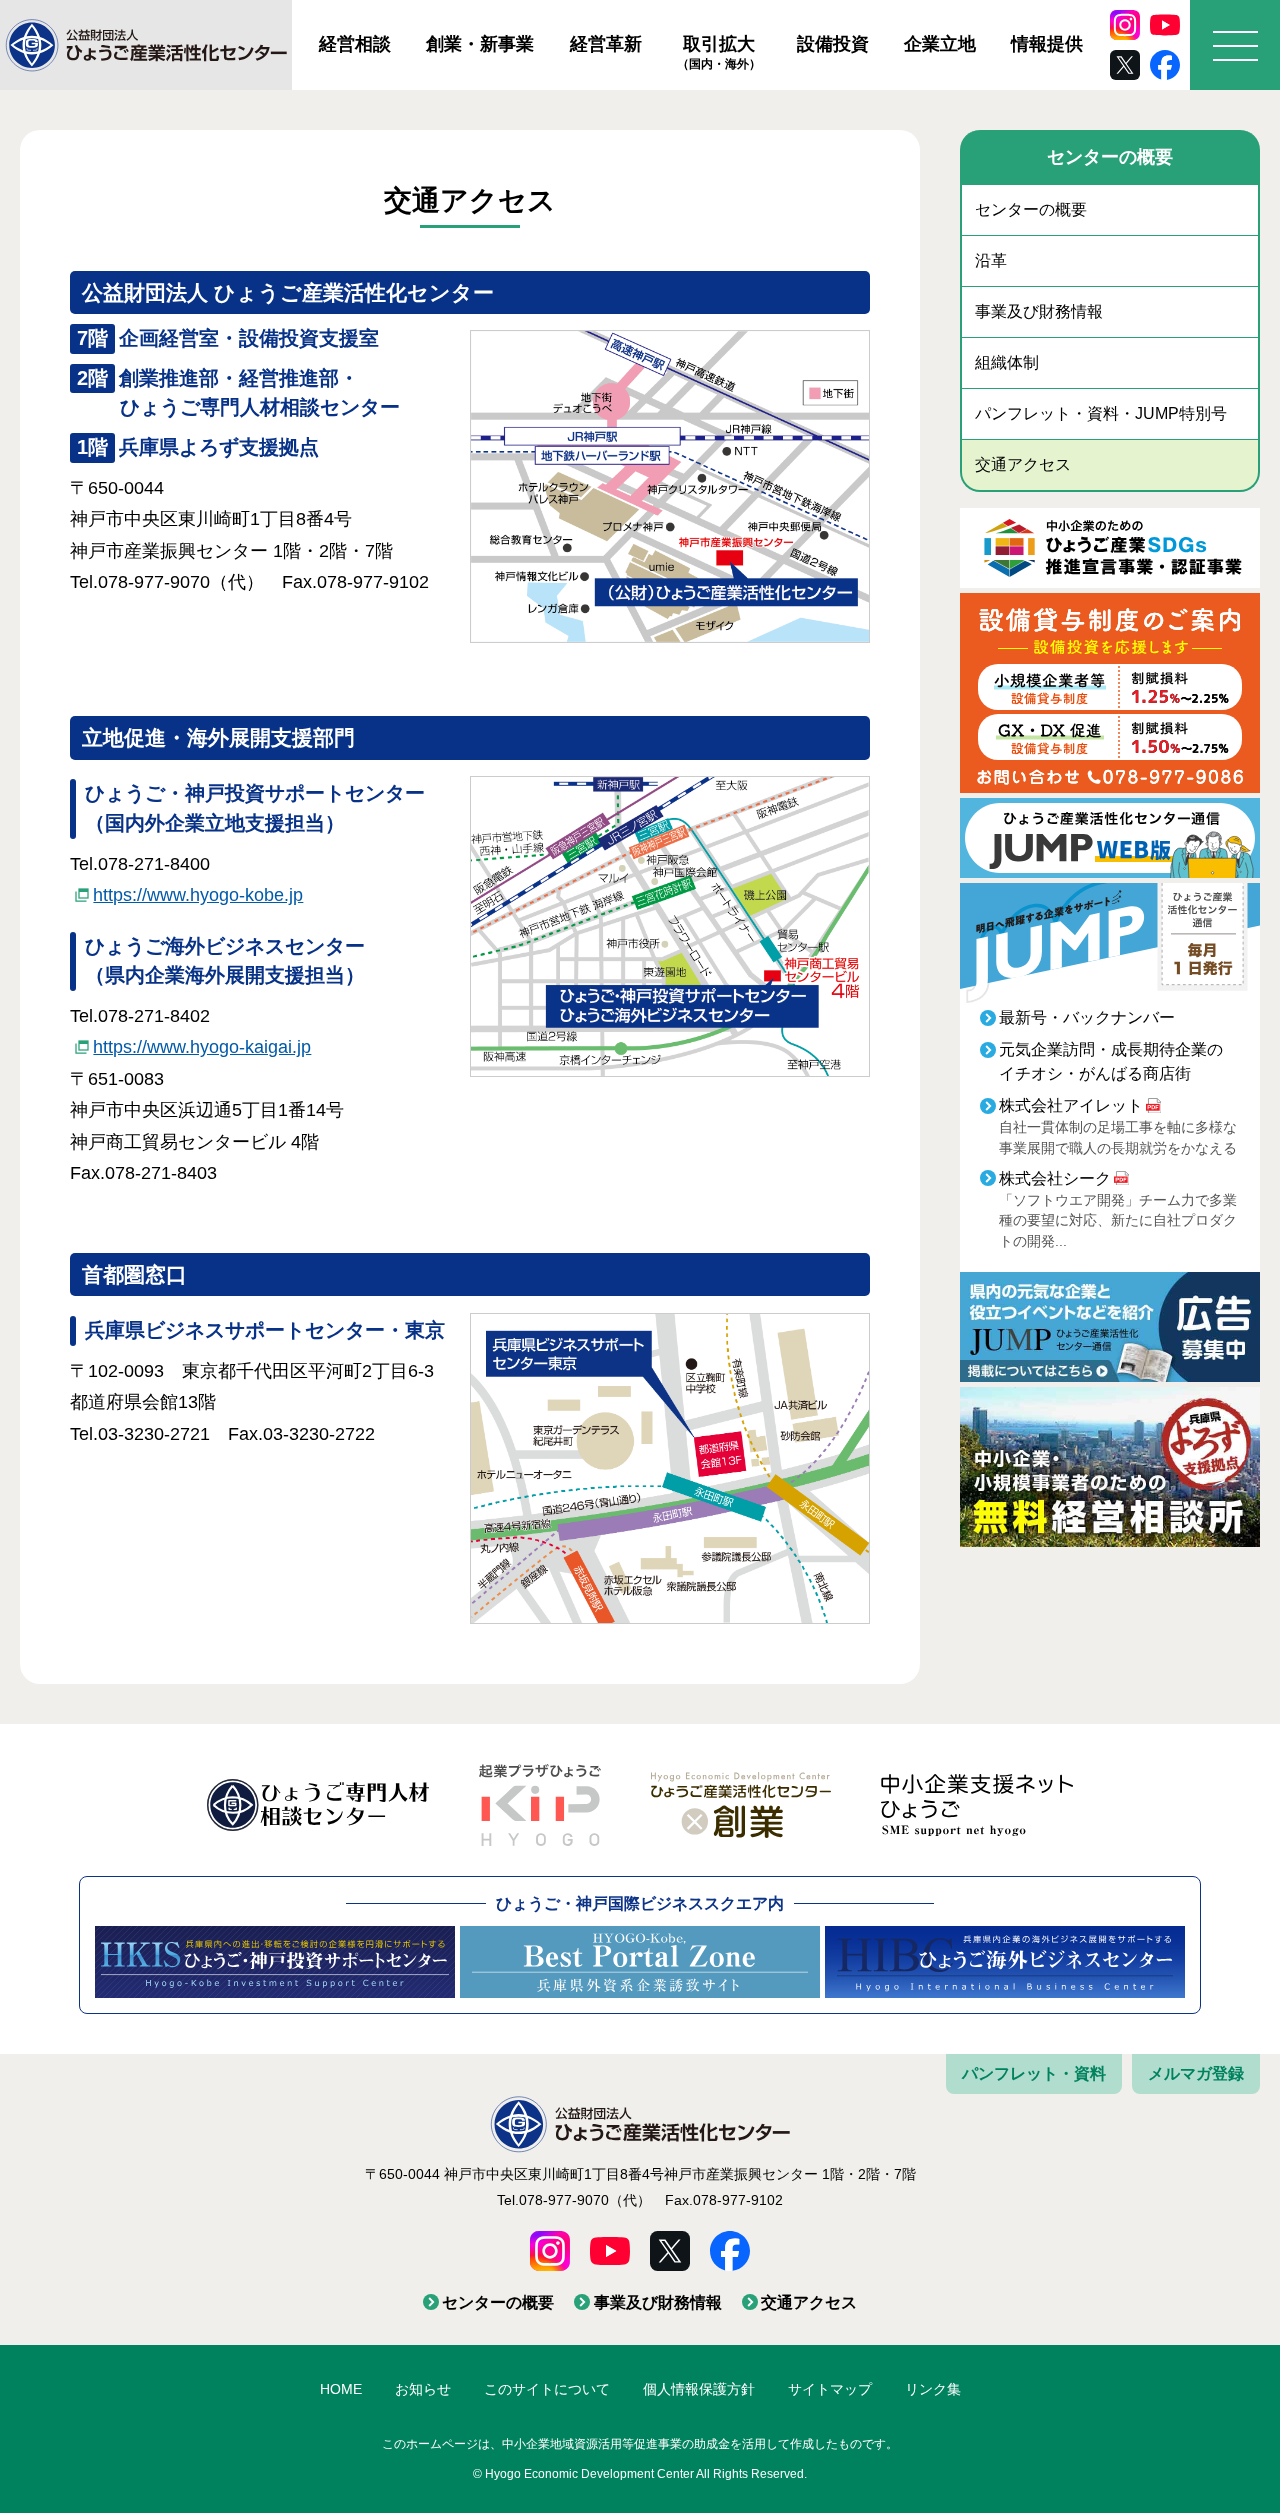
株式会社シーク (1055, 1178)
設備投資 (833, 44)
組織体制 (1007, 362)
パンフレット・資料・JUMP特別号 (1101, 413)
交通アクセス (1023, 464)
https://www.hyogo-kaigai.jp (202, 1047)
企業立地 (940, 44)
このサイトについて (547, 2389)
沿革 (991, 260)
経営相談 (355, 44)
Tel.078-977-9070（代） (574, 2200)
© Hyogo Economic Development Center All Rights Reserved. (640, 2474)
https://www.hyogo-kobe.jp (198, 895)
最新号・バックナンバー (1087, 1017)
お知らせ (423, 2389)
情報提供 (1047, 44)
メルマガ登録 (1196, 2073)
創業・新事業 (480, 44)
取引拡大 (719, 52)
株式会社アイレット (1071, 1105)
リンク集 (933, 2389)
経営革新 (606, 44)
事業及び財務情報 (1039, 311)
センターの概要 (1031, 209)
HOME (341, 2389)
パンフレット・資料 (1034, 2073)
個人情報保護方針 (699, 2389)
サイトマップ (830, 2389)
